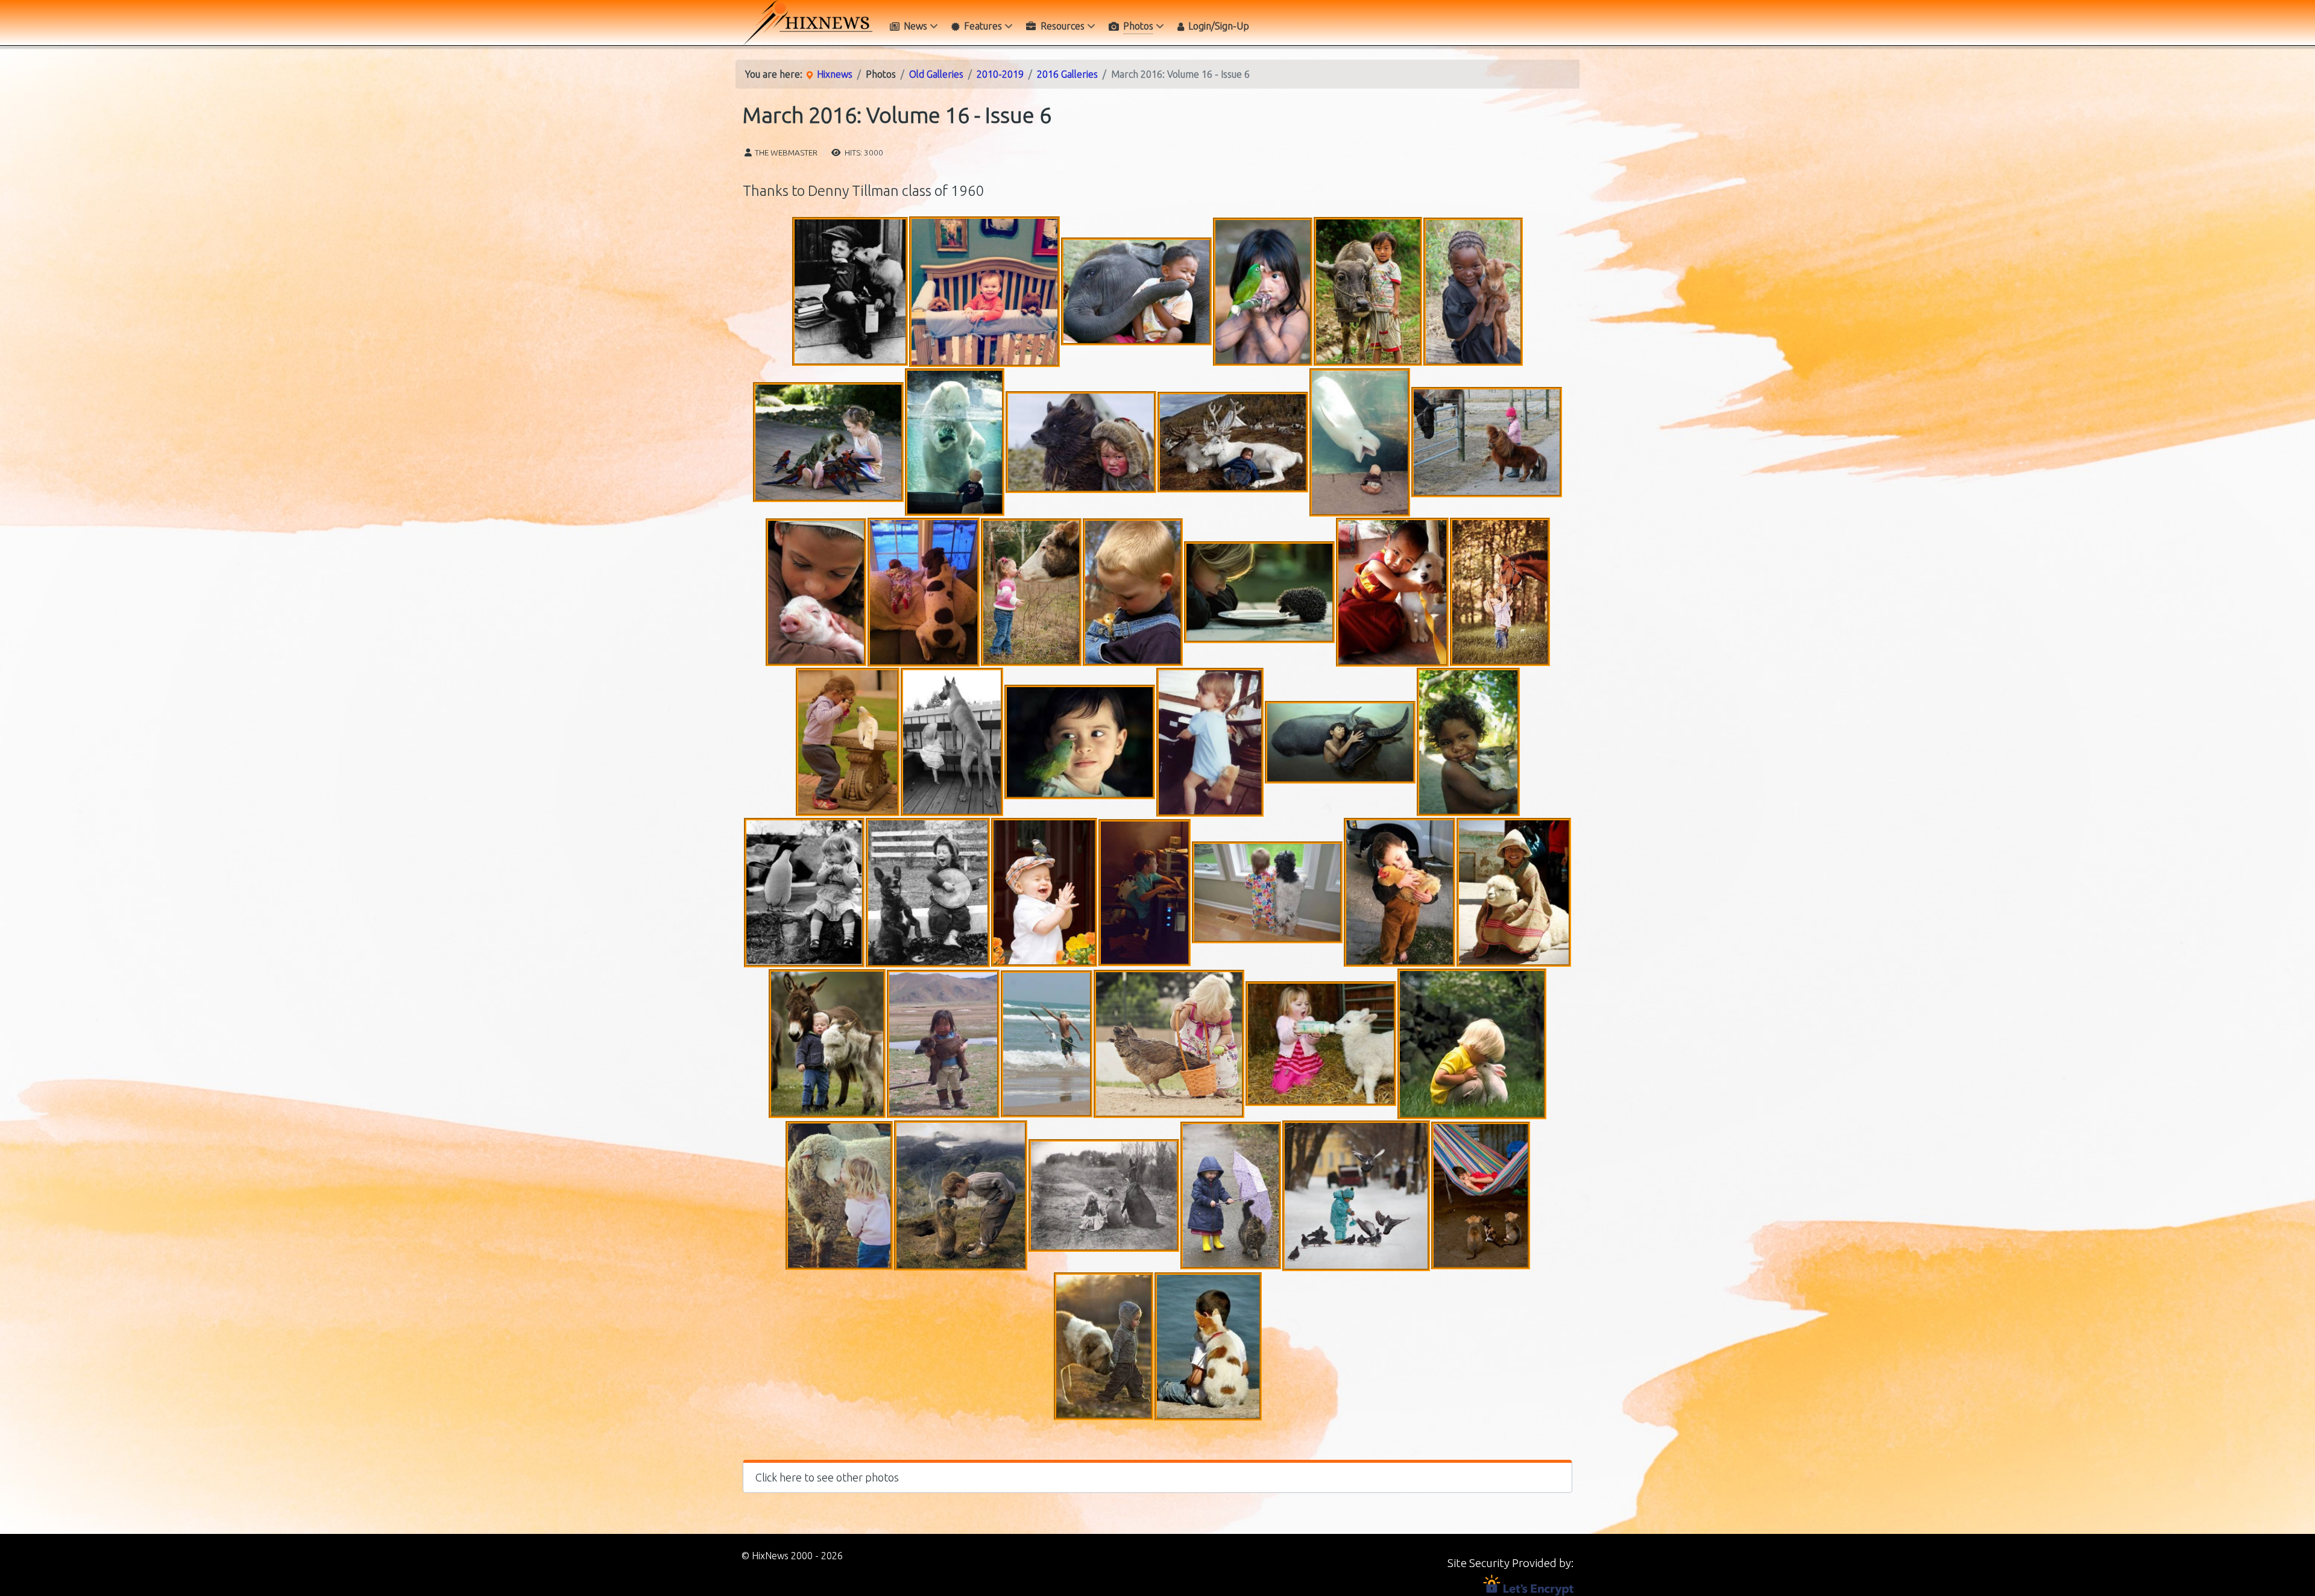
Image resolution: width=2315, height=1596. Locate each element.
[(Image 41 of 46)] (1104, 1195)
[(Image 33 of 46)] (827, 1044)
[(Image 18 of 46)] (1392, 592)
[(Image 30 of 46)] (1267, 892)
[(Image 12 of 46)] (1487, 442)
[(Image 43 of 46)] (1356, 1196)
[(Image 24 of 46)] (1340, 742)
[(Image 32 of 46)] (1514, 892)
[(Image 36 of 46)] (1169, 1044)
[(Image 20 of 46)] (848, 742)
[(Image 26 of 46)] (804, 893)
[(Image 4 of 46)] (1263, 292)
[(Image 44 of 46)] (1481, 1195)
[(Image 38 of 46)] (1472, 1044)
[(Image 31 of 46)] (1400, 892)
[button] (1157, 1476)
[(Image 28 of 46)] (1044, 892)
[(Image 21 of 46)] (952, 742)
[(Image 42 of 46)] (1231, 1195)
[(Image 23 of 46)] (1210, 742)
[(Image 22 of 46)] (1080, 742)
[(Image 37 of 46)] (1321, 1044)
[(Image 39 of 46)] (839, 1195)
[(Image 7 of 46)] (828, 442)
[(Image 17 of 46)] (1259, 592)
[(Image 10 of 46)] (1233, 442)
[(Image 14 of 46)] (924, 592)
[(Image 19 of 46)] (1500, 592)
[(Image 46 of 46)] (1208, 1346)
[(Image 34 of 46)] (943, 1044)
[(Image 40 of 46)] (961, 1195)
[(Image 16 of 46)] (1133, 592)
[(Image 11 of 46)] (1360, 442)
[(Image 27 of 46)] (928, 893)
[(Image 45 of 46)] (1104, 1346)
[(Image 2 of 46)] (984, 292)
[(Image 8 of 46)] (955, 442)
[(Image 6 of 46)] (1473, 292)
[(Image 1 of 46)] (850, 292)
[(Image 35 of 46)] (1047, 1044)
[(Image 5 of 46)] (1368, 291)
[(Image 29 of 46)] (1145, 893)
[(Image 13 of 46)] (816, 592)
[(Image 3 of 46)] (1136, 291)
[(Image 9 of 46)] (1081, 442)
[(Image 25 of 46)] (1468, 742)
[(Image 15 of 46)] (1031, 592)
